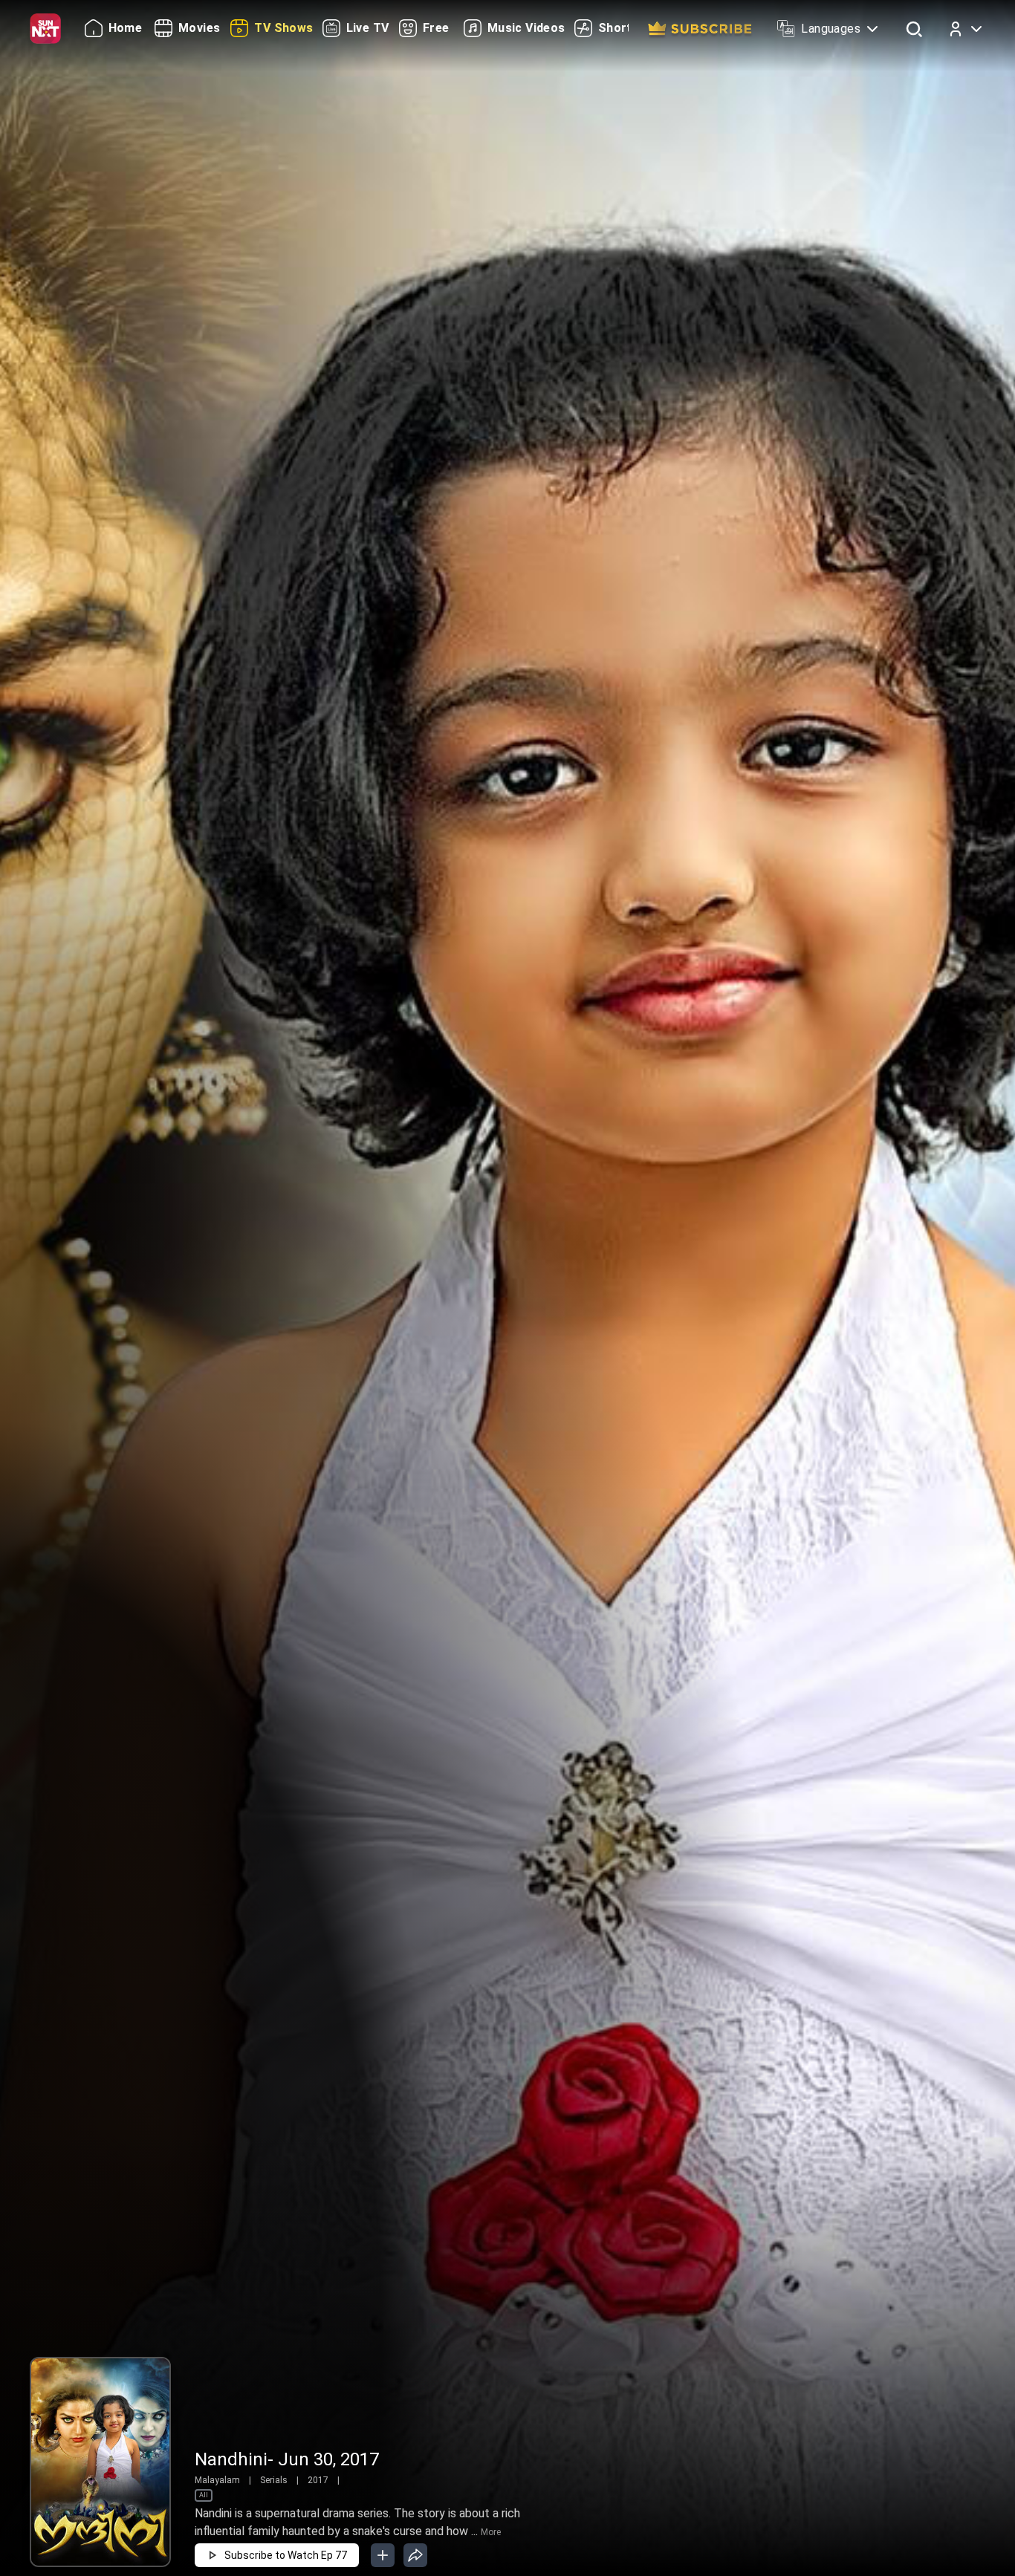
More (491, 2532)
